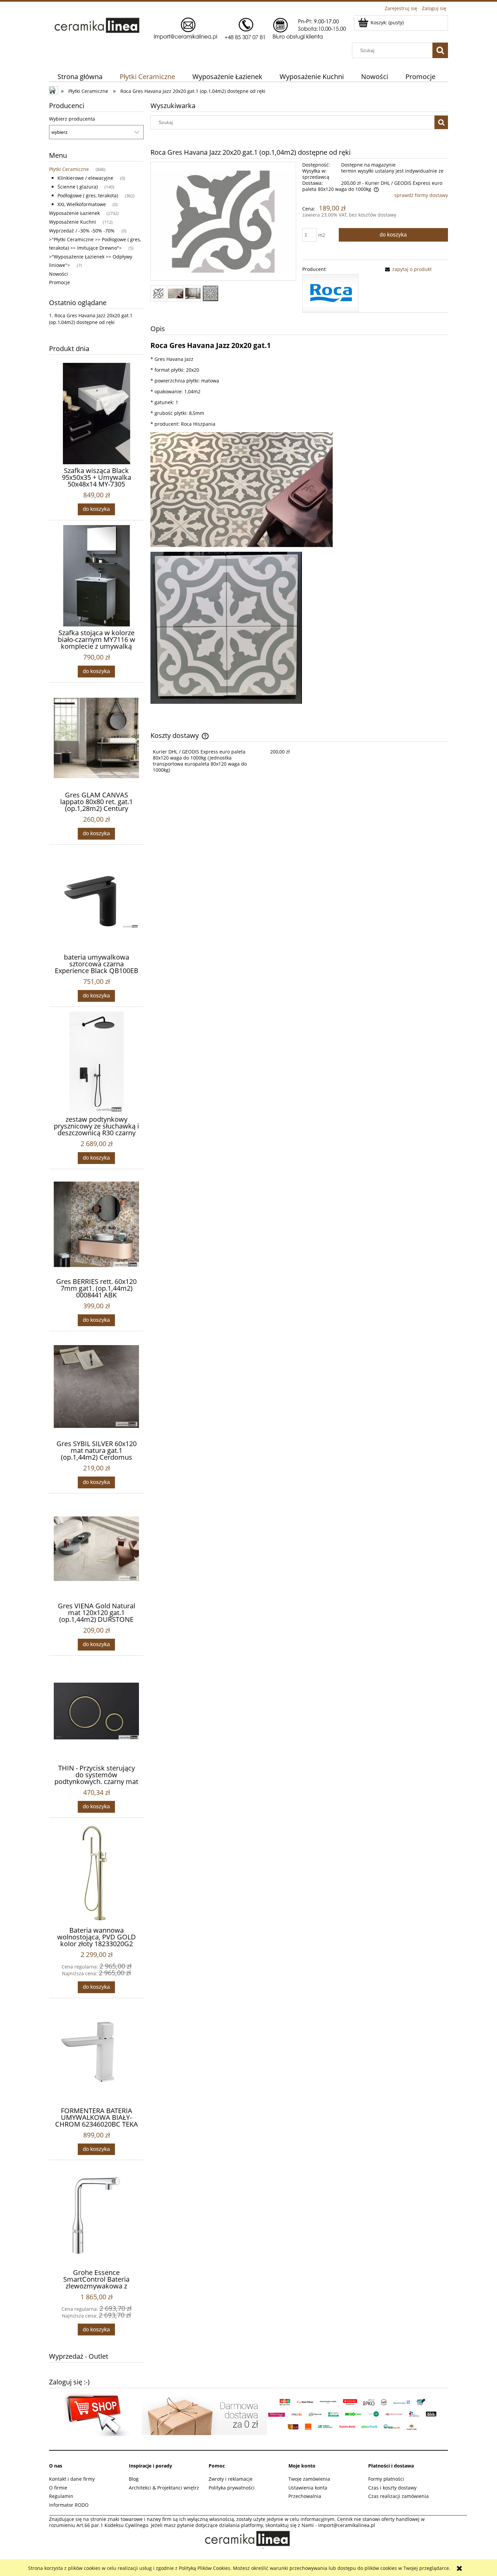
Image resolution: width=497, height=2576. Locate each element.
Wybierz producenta (72, 119)
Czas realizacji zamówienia (398, 2496)
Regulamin (61, 2496)
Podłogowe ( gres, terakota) (88, 195)
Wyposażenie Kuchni (73, 222)
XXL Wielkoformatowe (82, 204)
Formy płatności (386, 2479)
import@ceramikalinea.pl (347, 2525)
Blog (134, 2479)
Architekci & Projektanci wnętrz (164, 2488)
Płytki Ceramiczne (69, 169)
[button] (407, 269)
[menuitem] (80, 77)
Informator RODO (69, 2505)
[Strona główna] (199, 28)
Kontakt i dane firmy (72, 2479)
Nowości (58, 274)
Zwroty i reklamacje (231, 2479)
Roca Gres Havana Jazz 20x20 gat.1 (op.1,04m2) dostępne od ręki (91, 319)
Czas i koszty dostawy (392, 2488)
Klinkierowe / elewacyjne (85, 178)
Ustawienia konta (308, 2488)
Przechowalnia (305, 2496)
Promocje (60, 282)
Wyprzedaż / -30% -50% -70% (82, 231)
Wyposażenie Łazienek (74, 213)
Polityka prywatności (232, 2488)
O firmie (58, 2488)
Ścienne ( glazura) (78, 187)
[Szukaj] (440, 50)
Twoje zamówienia (309, 2479)
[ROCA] (330, 292)
